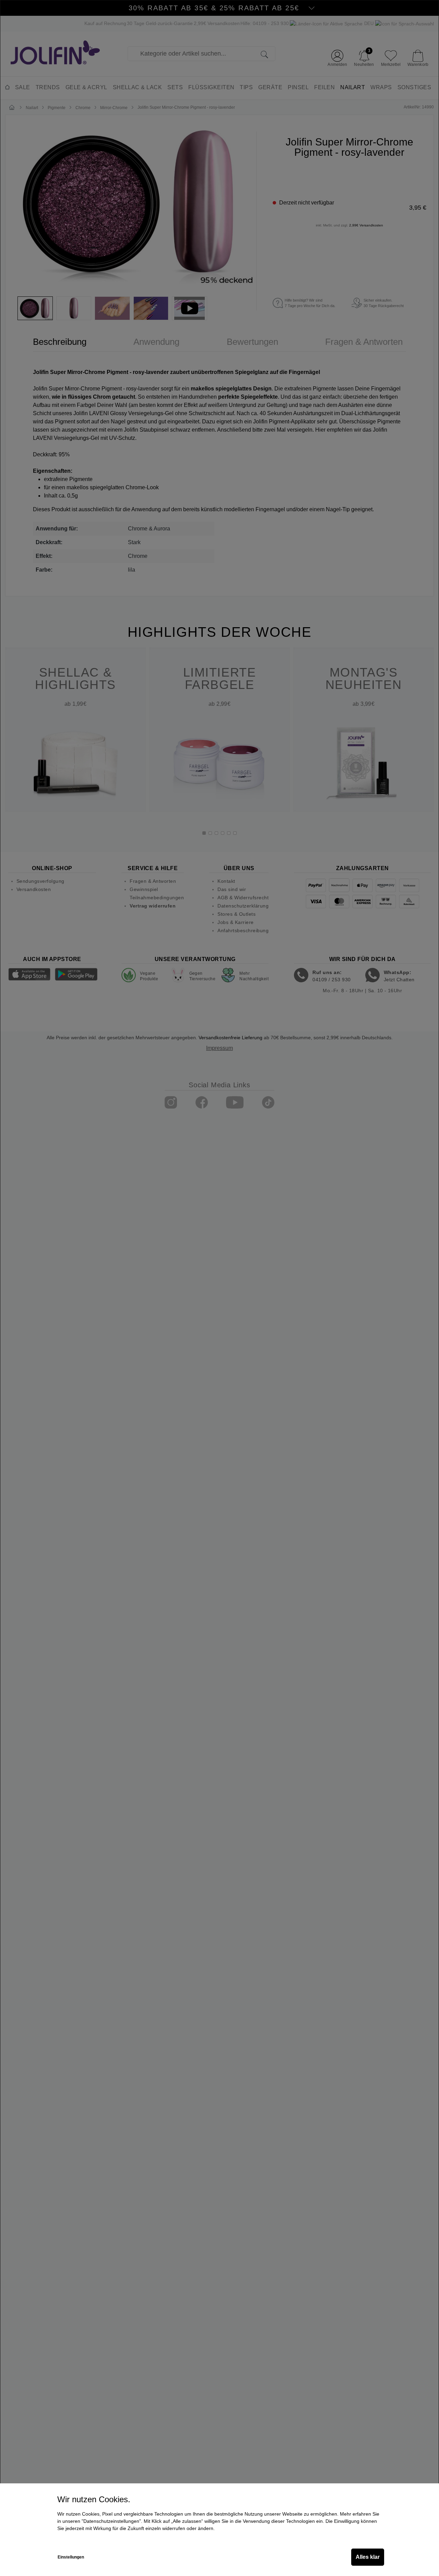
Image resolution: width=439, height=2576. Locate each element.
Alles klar (368, 2557)
